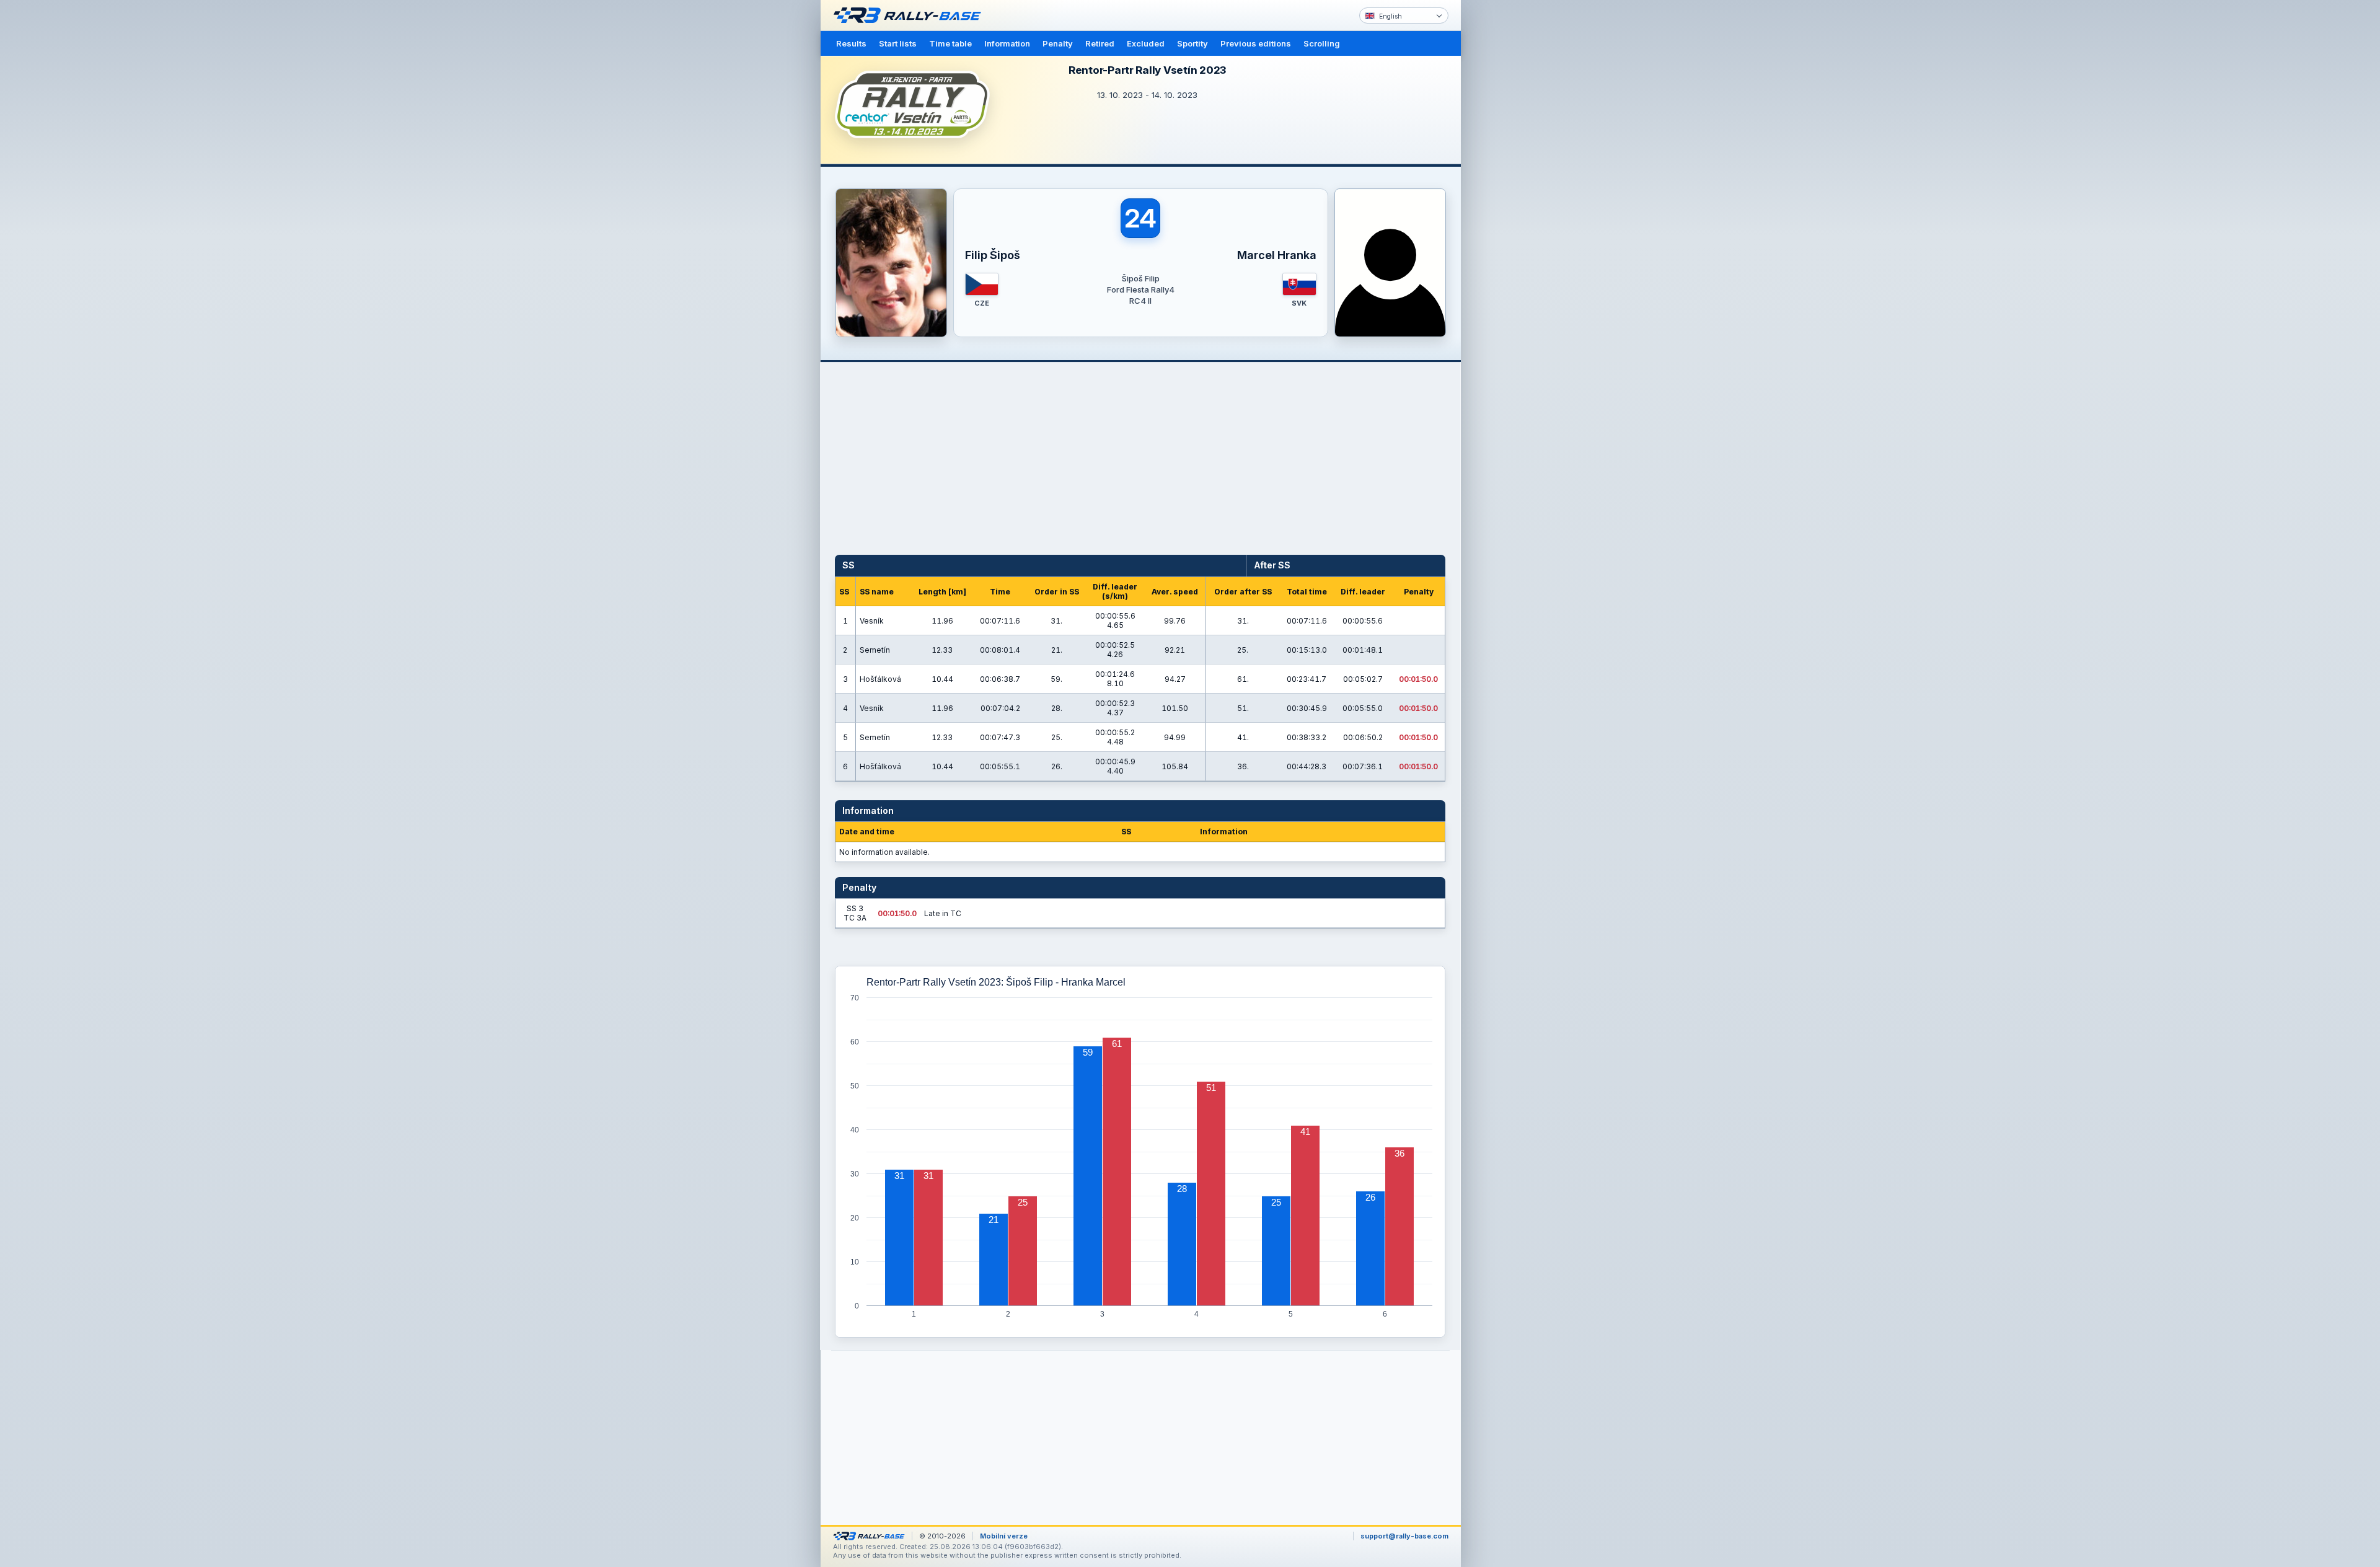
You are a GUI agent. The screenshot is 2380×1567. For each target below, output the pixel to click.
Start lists (898, 43)
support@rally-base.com (1404, 1536)
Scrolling (1322, 43)
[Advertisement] (1514, 192)
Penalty (1058, 43)
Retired (1100, 43)
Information (1007, 43)
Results (851, 43)
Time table (950, 43)
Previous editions (1256, 43)
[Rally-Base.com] (910, 15)
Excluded (1146, 43)
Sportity (1192, 43)
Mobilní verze (1004, 1536)
